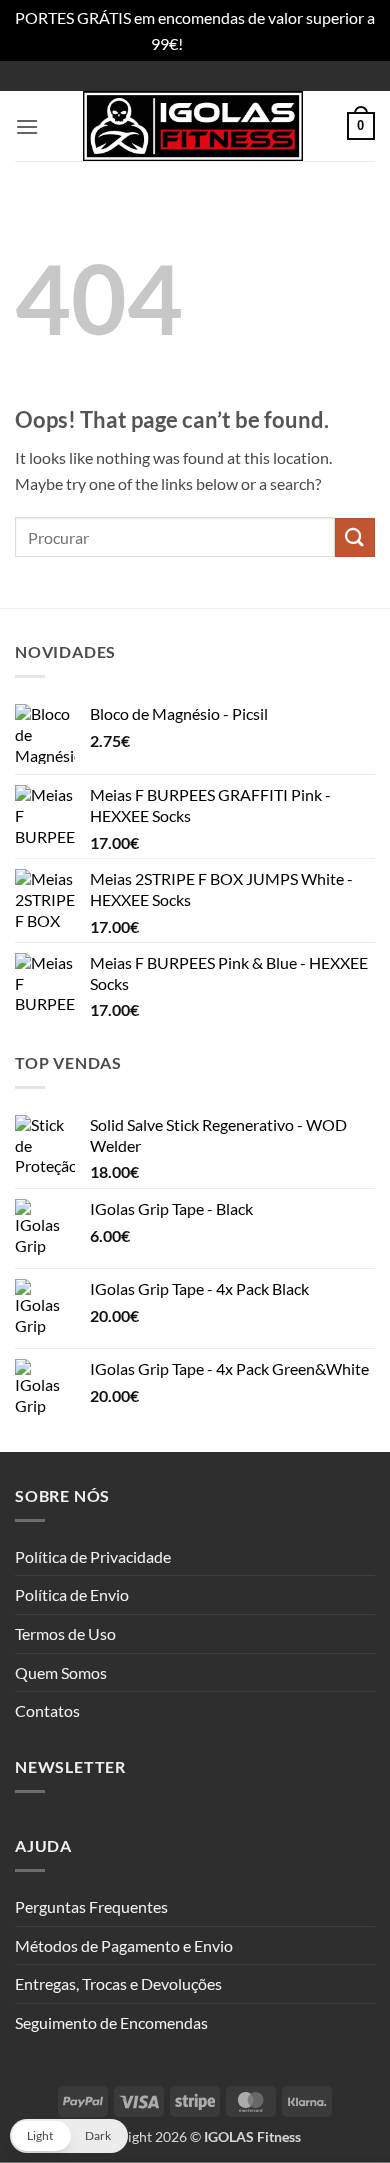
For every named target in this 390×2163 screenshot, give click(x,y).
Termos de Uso (65, 1633)
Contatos (47, 1710)
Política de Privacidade (93, 1556)
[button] (27, 126)
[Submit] (355, 537)
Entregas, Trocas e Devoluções (118, 1983)
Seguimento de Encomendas (111, 2022)
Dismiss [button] (213, 43)
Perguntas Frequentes (91, 1906)
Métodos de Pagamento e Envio (124, 1945)
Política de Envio (72, 1594)
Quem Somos (61, 1672)
